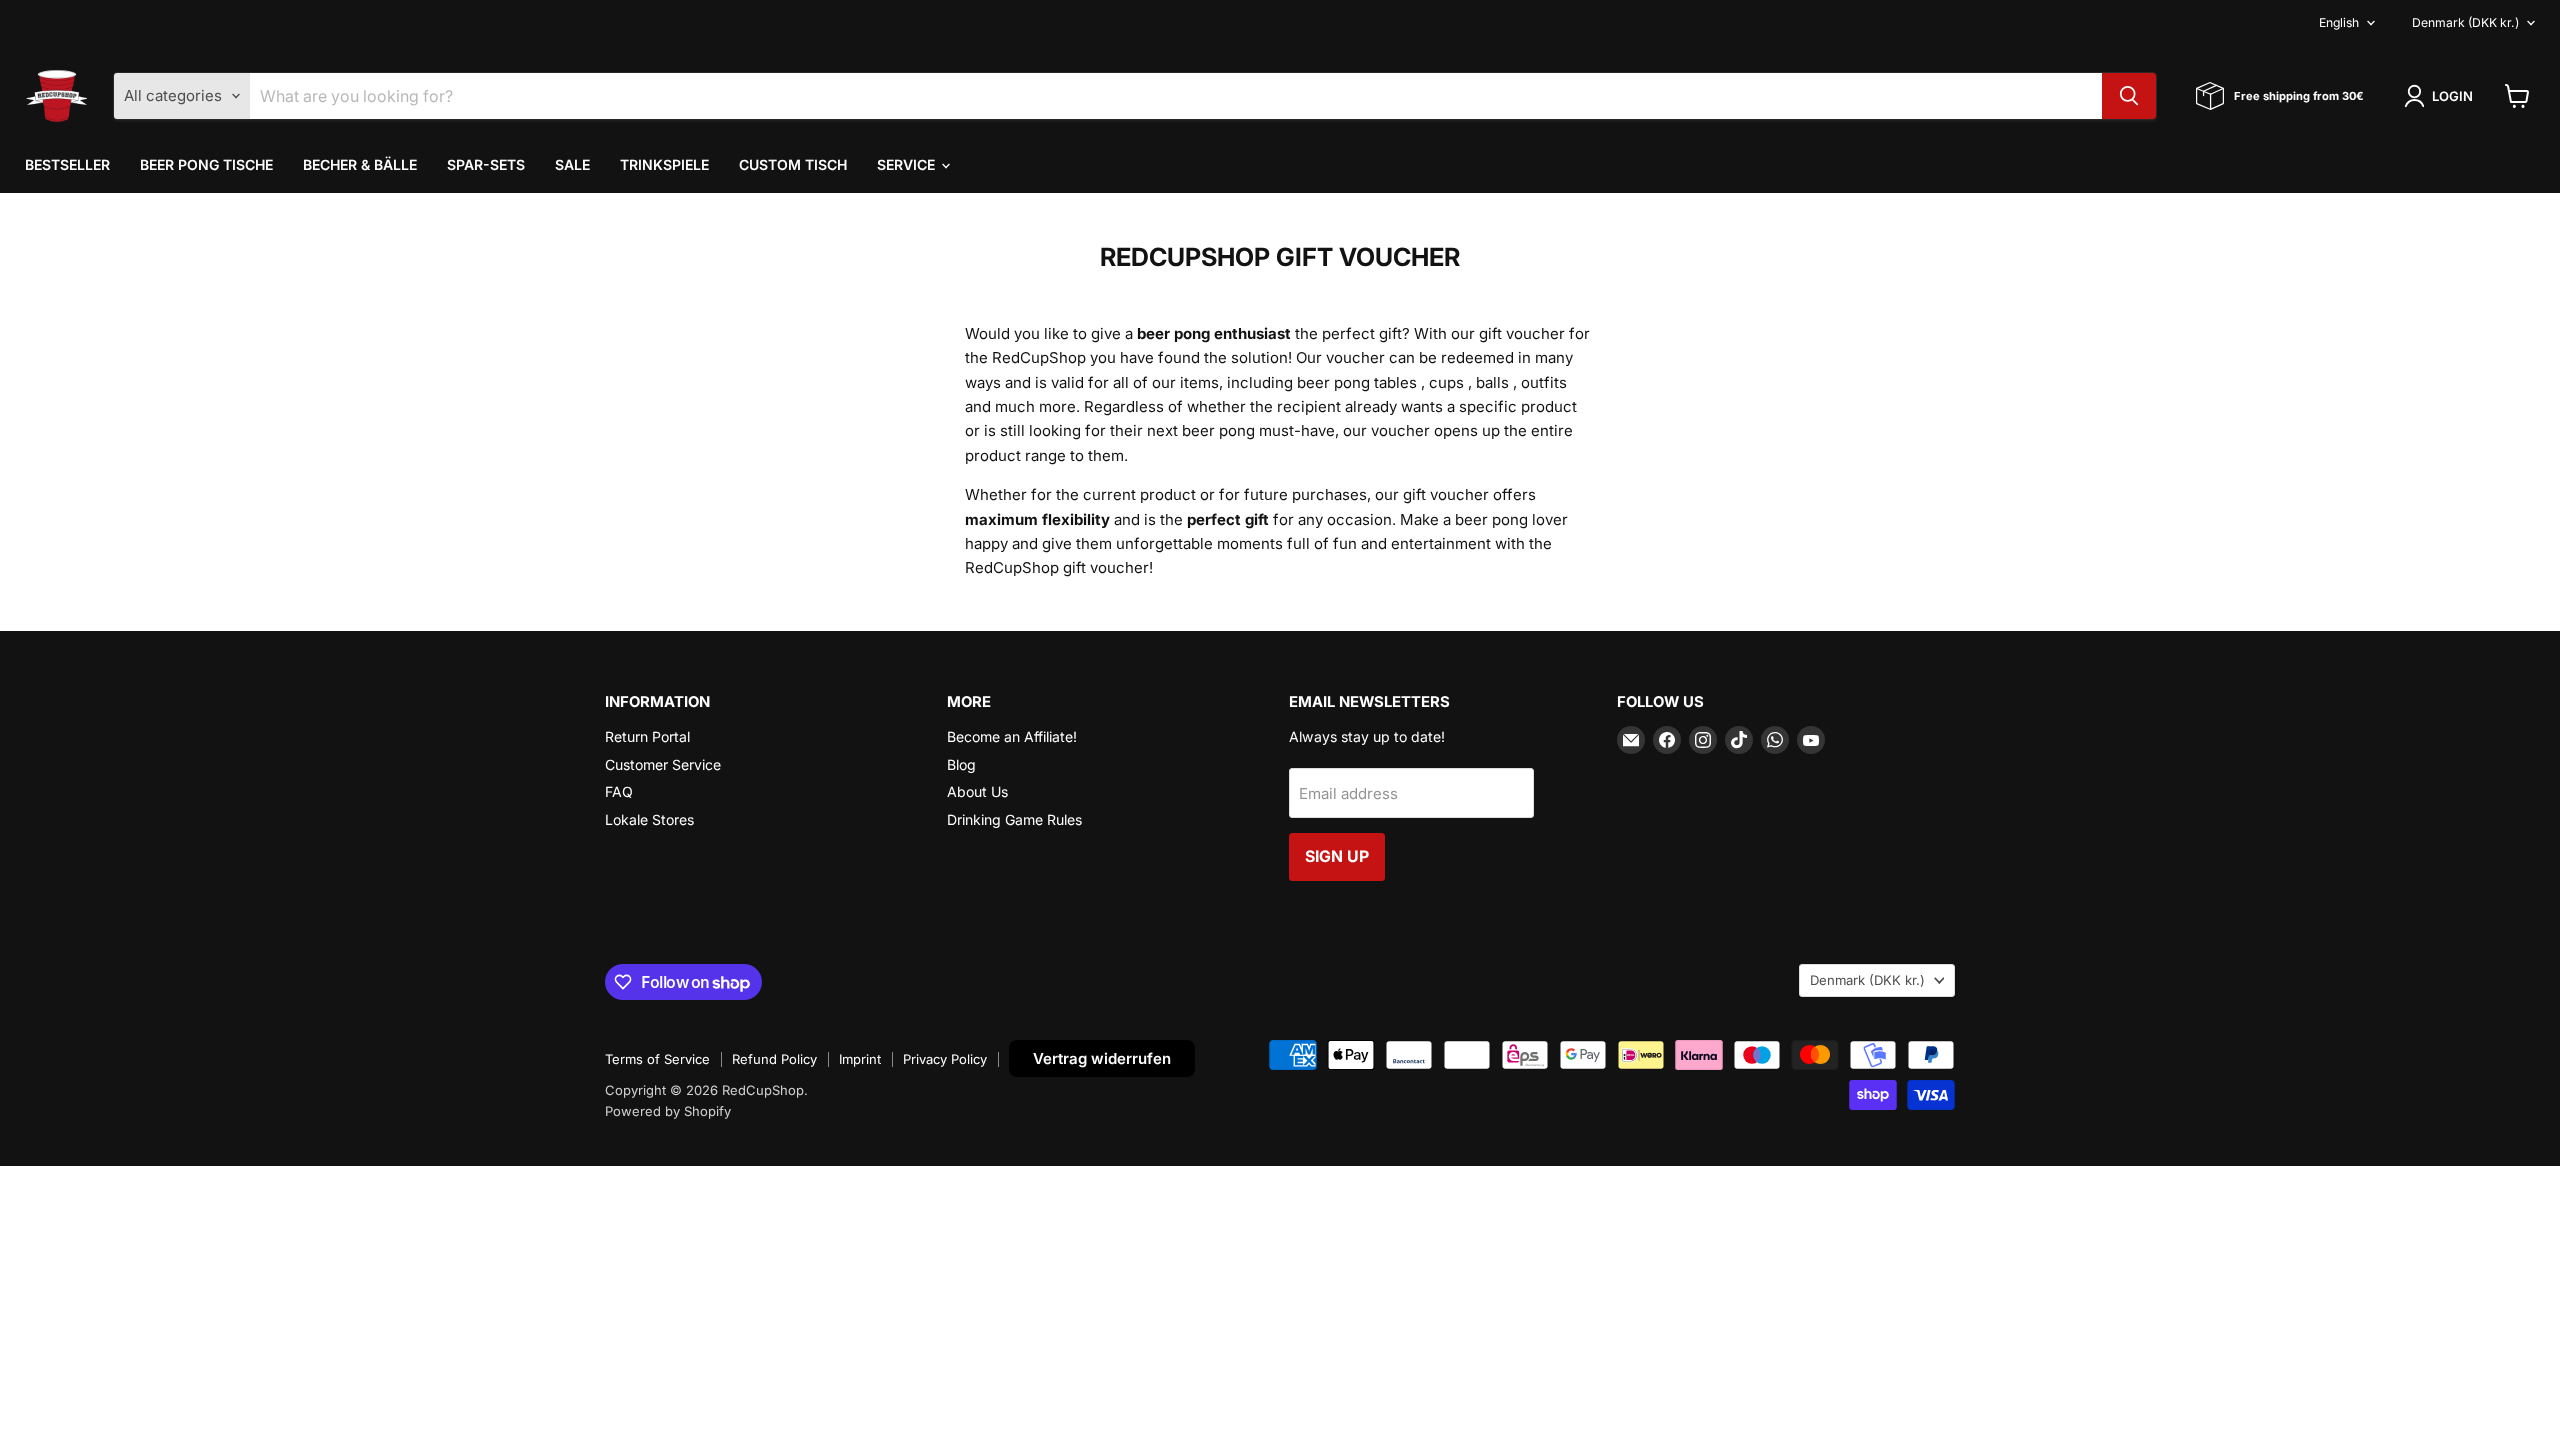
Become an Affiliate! (1012, 736)
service (908, 164)
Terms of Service (657, 1059)
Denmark (2465, 22)
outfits (1544, 382)
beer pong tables (1357, 382)
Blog (961, 764)
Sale (572, 164)
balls (1492, 382)
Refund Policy (774, 1059)
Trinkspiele (664, 164)
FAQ (619, 791)
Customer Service (663, 764)
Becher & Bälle (360, 164)
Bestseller (67, 164)
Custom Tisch (793, 164)
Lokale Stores (649, 819)
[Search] (2129, 96)
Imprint (860, 1059)
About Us (977, 791)
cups (1446, 382)
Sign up (1337, 856)
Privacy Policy (945, 1059)
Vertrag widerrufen (1102, 1058)
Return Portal (647, 736)
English (2339, 22)
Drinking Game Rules (1014, 819)
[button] (2442, 96)
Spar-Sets (486, 164)
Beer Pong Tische (206, 164)
